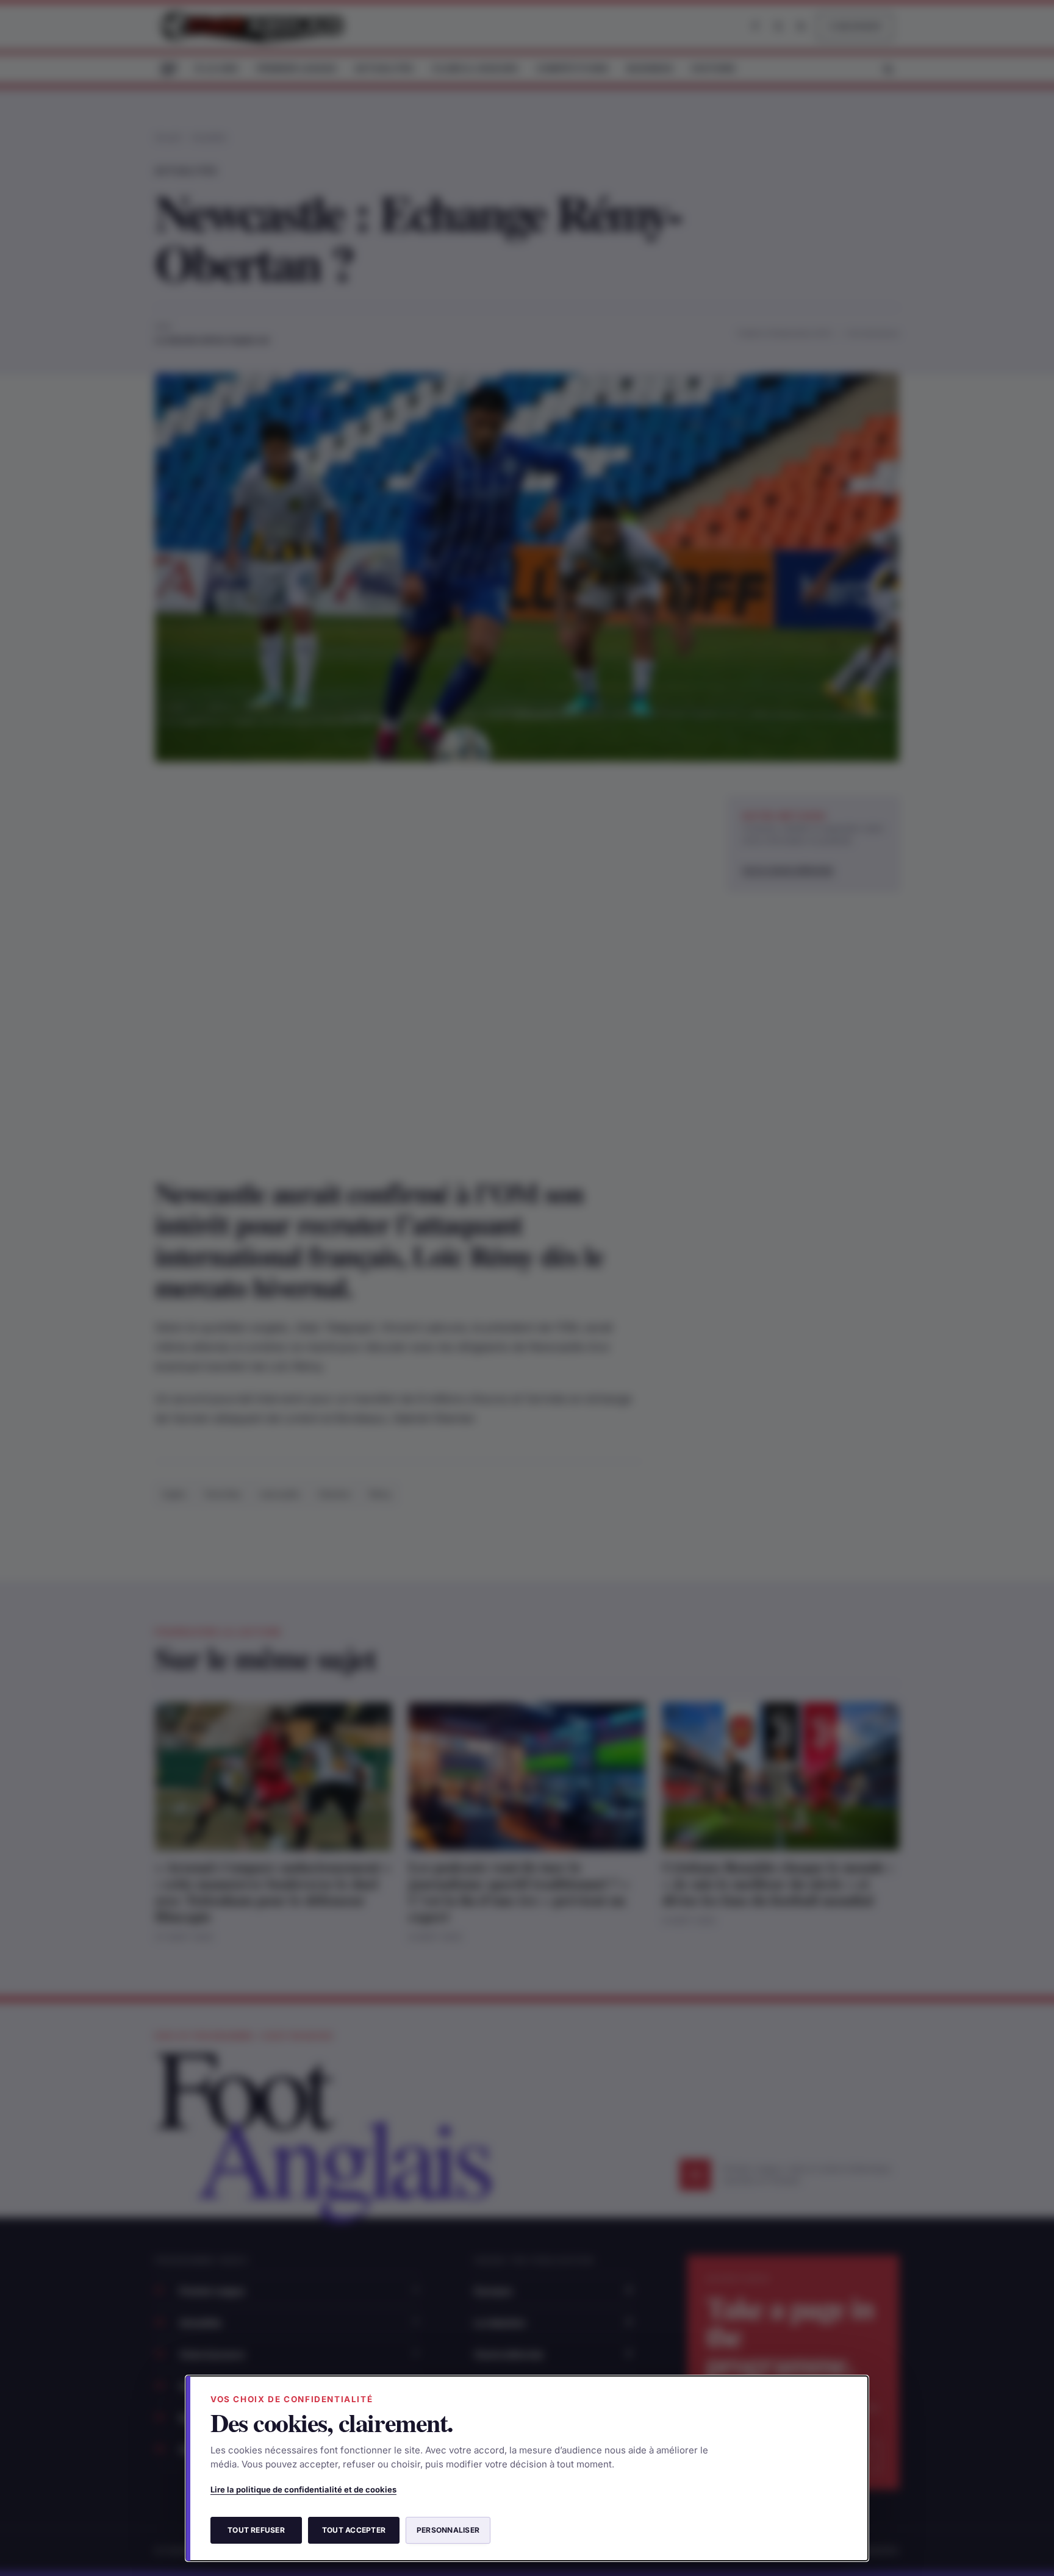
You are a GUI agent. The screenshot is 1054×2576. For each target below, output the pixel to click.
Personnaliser (448, 2530)
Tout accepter (354, 2530)
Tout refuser (256, 2530)
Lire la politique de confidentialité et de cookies (303, 2489)
